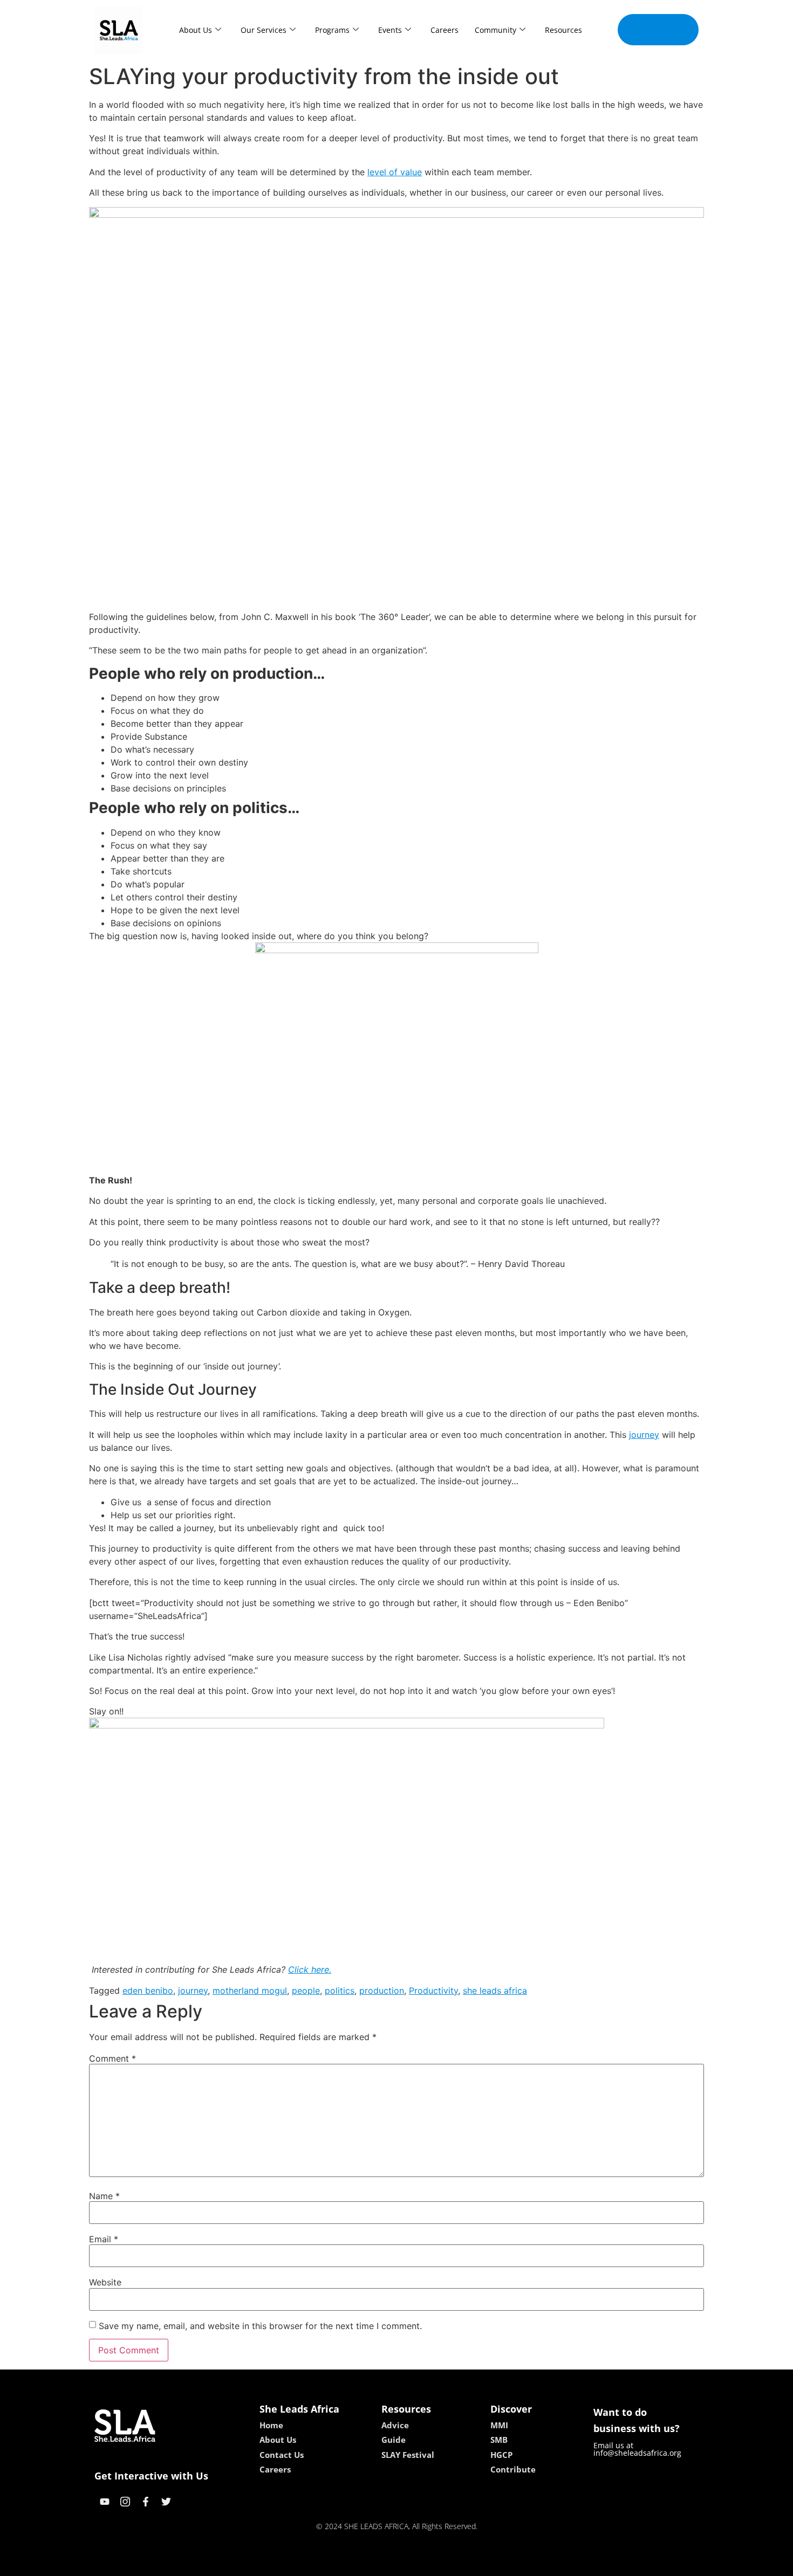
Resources (563, 30)
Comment (112, 2058)
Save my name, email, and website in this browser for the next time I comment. (260, 2326)
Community (495, 30)
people (306, 1990)
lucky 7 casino (425, 2564)
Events (390, 30)
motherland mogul (250, 1990)
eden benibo (148, 1990)
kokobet (323, 2564)
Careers (445, 30)
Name (104, 2196)
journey (644, 1435)
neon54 (472, 2564)
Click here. (310, 1969)
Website (105, 2282)
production (382, 1990)
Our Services (264, 30)
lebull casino (368, 2564)
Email (104, 2239)
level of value (395, 172)
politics (340, 1990)
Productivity (433, 1990)
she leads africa (495, 1990)
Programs (332, 30)
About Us (196, 30)
